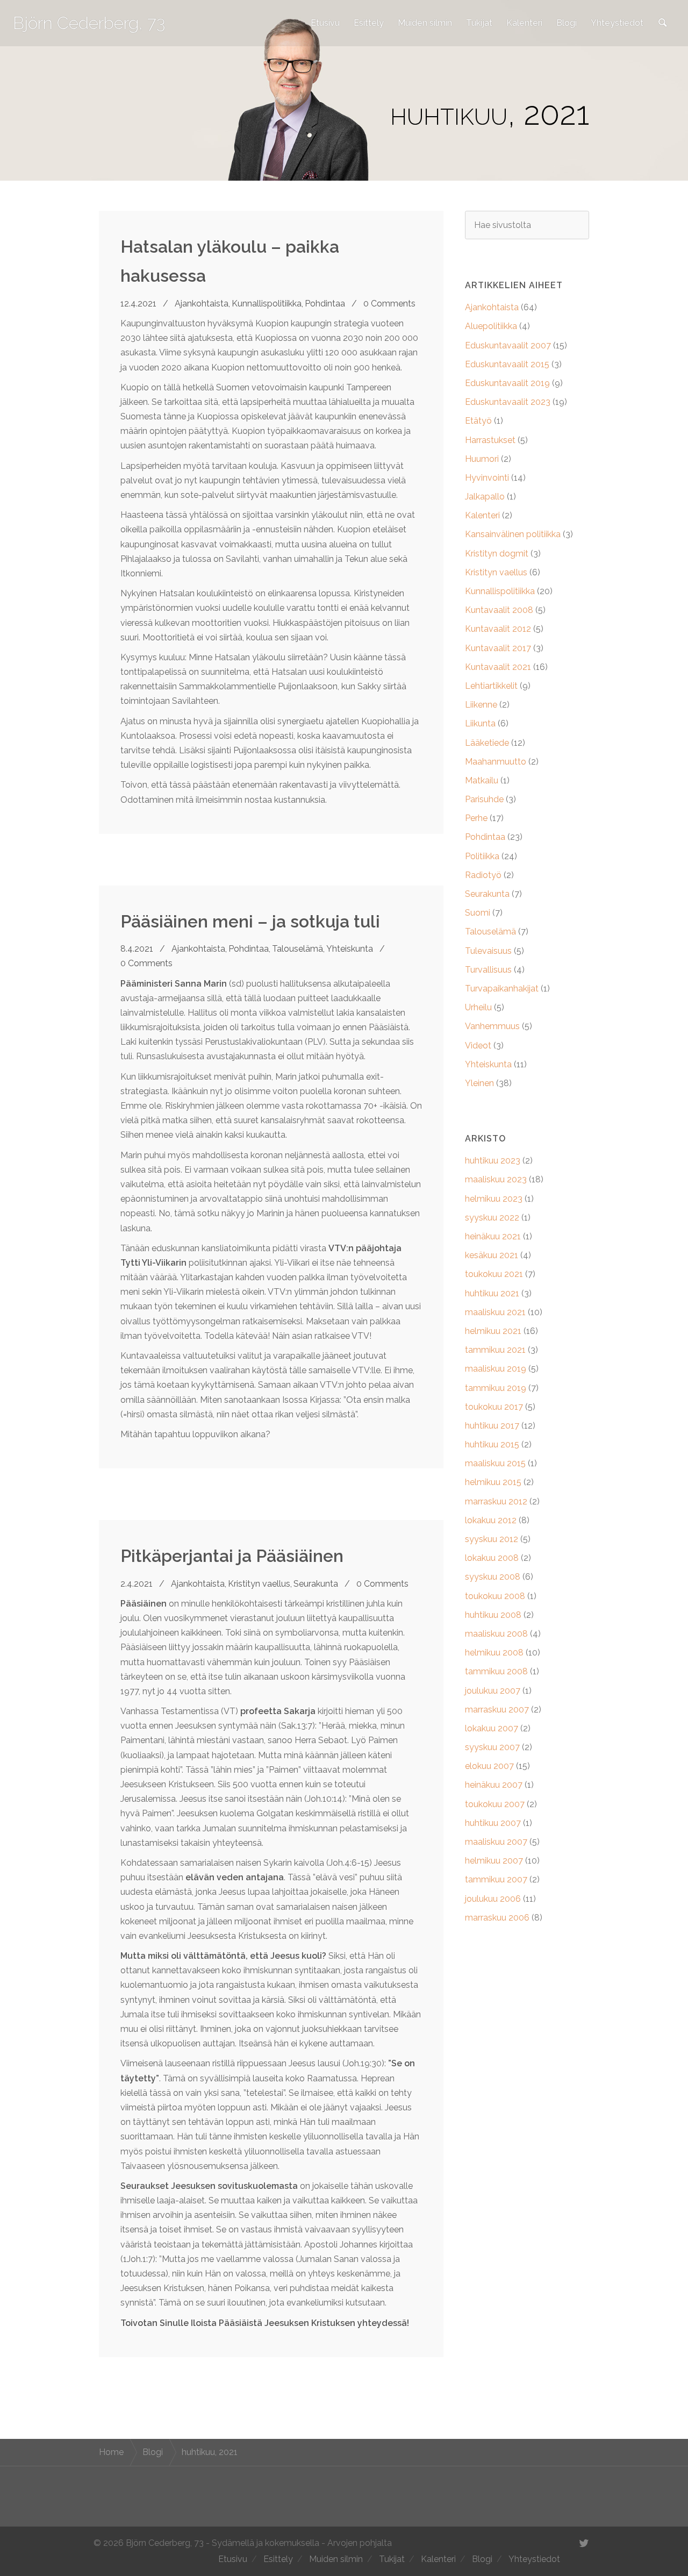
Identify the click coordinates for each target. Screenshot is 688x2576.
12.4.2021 (138, 304)
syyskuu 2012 (492, 1539)
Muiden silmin (425, 23)
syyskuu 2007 (492, 1747)
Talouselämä (298, 949)
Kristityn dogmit (497, 554)
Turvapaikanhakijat (502, 989)
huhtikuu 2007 (493, 1823)
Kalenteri (524, 23)
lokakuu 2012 (491, 1520)
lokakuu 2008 (492, 1558)
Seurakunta (316, 1584)
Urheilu (478, 1007)
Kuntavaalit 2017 (498, 648)
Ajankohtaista (202, 304)
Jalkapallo (485, 497)
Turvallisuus (488, 970)
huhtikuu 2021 (492, 1293)
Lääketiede (487, 743)
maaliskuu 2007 (496, 1842)
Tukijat (479, 23)
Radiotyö (483, 875)
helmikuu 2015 (493, 1482)
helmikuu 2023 (494, 1199)
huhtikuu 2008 (493, 1615)
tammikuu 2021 (495, 1350)
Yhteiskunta (350, 949)
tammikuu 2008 (496, 1671)
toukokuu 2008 (495, 1596)
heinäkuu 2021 (493, 1236)
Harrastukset (490, 440)
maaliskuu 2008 (496, 1634)
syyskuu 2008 (493, 1577)
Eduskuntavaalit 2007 (508, 345)
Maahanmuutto (496, 762)
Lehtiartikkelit (491, 686)
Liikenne (481, 705)
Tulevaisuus (488, 951)
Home (111, 2452)
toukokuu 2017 (494, 1407)
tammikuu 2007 (496, 1879)
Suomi (478, 913)
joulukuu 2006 (493, 1899)
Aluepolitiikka (491, 326)
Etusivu (325, 23)
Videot (478, 1046)
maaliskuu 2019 (496, 1369)
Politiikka (482, 856)
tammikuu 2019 (496, 1388)
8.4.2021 (137, 949)
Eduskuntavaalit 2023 (508, 402)
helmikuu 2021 (493, 1331)
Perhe (476, 818)
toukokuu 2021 (494, 1274)
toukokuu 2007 (495, 1804)
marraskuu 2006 (497, 1918)
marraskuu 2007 (497, 1710)
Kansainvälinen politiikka (513, 534)
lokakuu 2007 (492, 1728)
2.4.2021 (137, 1584)
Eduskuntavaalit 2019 (507, 383)
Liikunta (480, 723)
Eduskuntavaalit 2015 (507, 364)
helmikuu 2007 (494, 1861)
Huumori (482, 459)
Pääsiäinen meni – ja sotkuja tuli (250, 921)
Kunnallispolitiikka (267, 304)
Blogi (567, 23)
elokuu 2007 (489, 1766)
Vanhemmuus (492, 1026)
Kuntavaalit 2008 (499, 610)
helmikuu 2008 (494, 1653)
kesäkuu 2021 (492, 1255)
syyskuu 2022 (492, 1218)
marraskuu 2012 (496, 1501)
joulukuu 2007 (493, 1691)
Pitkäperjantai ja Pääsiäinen (232, 1556)
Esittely (369, 23)
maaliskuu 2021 (495, 1312)
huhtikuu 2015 (492, 1444)
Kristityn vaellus (259, 1584)
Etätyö (478, 421)
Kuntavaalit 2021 (498, 667)
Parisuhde (484, 799)
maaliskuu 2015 (495, 1463)
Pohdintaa (325, 304)
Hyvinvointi (487, 478)
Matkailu (482, 780)
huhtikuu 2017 (492, 1426)
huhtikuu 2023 (493, 1161)
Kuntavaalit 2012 (498, 629)
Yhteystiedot (617, 23)
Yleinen (479, 1083)
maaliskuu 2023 (496, 1179)
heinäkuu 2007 (494, 1785)
